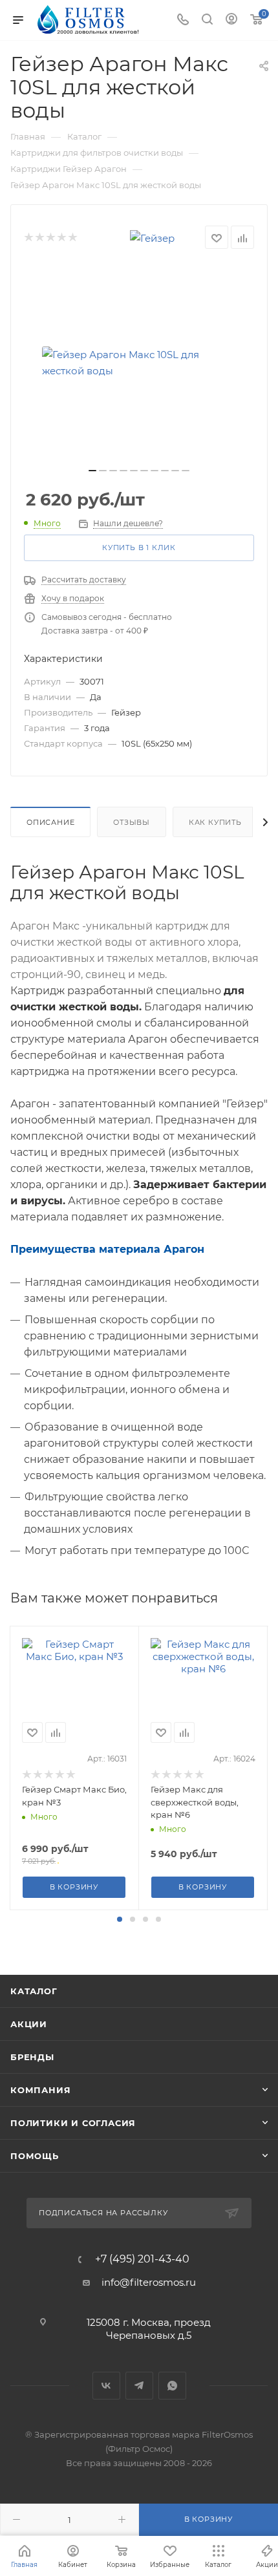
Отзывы (132, 822)
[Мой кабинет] (231, 20)
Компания (40, 2090)
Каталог (34, 1991)
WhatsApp (172, 2386)
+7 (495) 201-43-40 (142, 2259)
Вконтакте (106, 2386)
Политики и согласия (73, 2123)
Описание (50, 822)
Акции (29, 2024)
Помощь (35, 2156)
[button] (120, 1919)
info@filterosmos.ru (149, 2282)
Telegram (139, 2386)
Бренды (32, 2057)
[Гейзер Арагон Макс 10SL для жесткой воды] (139, 363)
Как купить (215, 822)
